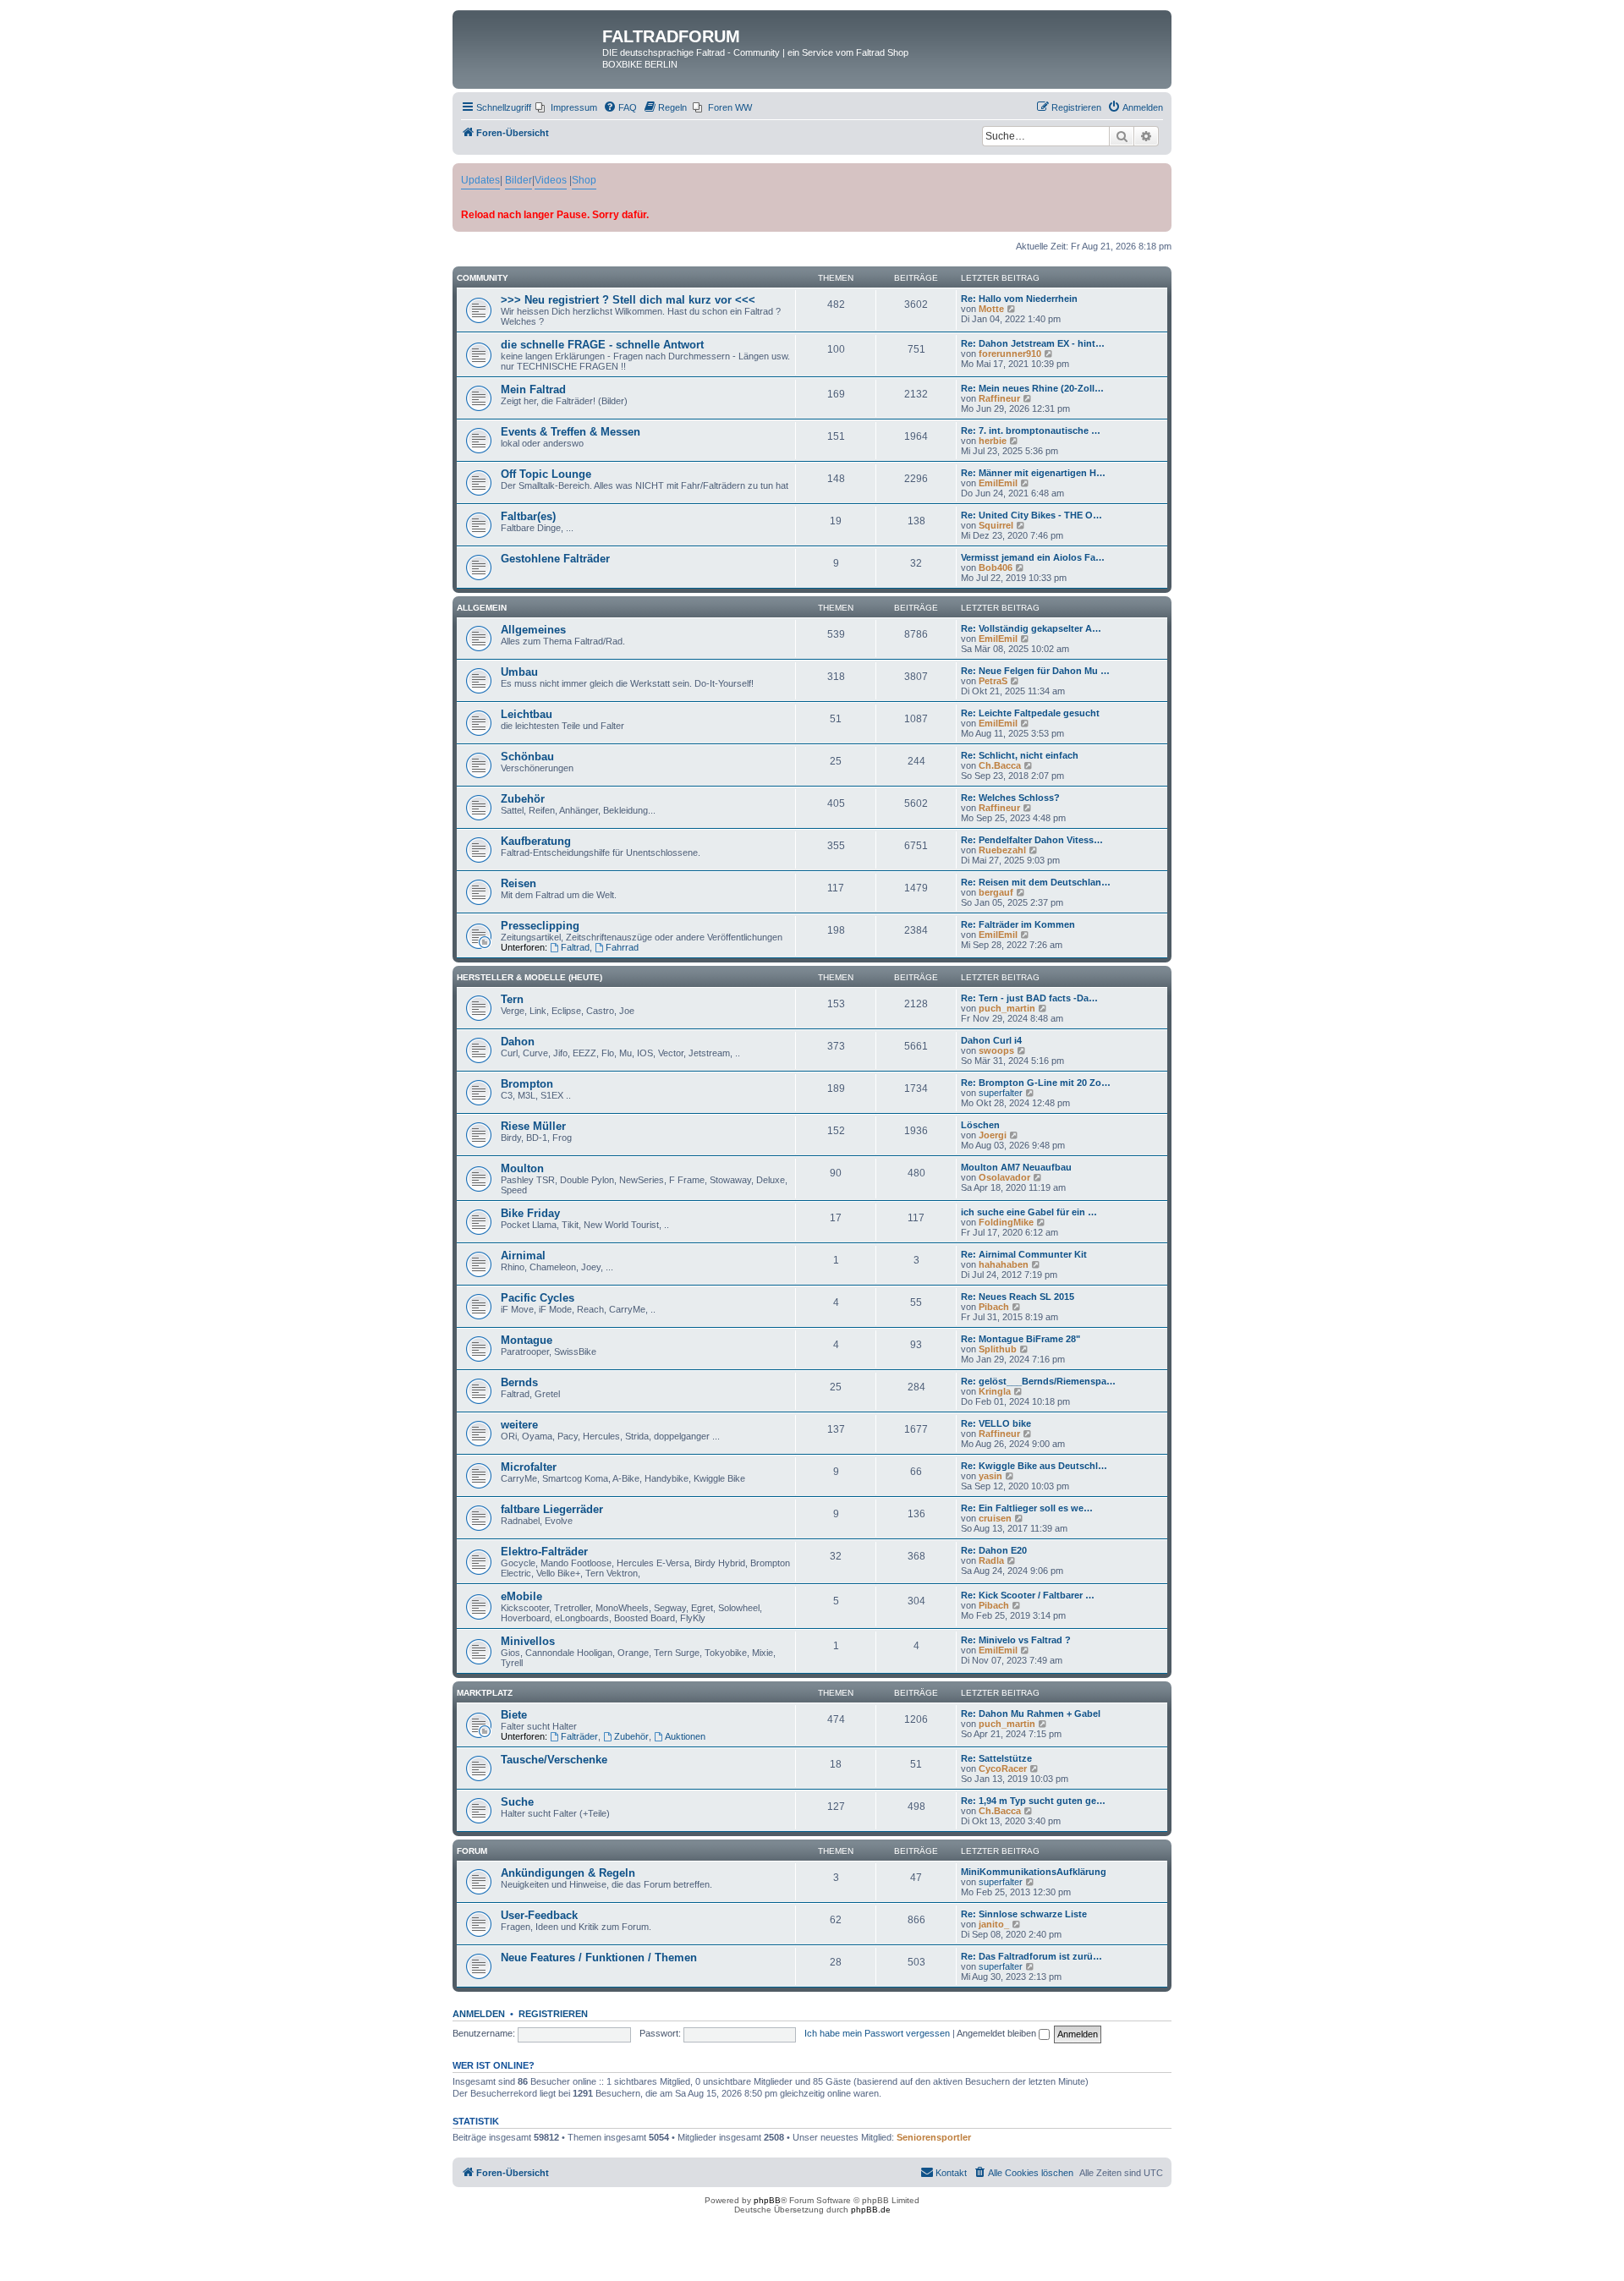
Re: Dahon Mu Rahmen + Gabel (1031, 1713)
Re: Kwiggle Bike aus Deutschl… (1034, 1466)
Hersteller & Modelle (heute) (529, 977)
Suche (517, 1802)
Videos (551, 180)
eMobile (521, 1596)
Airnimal (523, 1256)
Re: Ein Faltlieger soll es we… (1027, 1508)
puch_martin (1007, 1008)
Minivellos (528, 1641)
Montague (527, 1340)
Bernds (519, 1382)
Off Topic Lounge (546, 474)
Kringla (995, 1391)
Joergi (993, 1135)
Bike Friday (530, 1213)
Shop (584, 180)
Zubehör (523, 799)
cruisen (995, 1518)
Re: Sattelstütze (996, 1758)
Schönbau (527, 757)
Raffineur (999, 398)
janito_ (994, 1924)
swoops (996, 1050)
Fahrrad (622, 947)
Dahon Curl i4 (991, 1040)
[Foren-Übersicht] (529, 41)
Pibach (994, 1307)
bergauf (996, 892)
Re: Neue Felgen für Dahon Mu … (1035, 671)
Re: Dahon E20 (994, 1550)
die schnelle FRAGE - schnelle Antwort (602, 345)
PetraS (993, 681)
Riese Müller (533, 1126)
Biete (514, 1715)
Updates (480, 180)
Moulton (522, 1168)
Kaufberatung (536, 841)
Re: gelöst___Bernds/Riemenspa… (1038, 1381)
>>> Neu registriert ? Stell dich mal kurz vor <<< (628, 300)
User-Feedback (539, 1915)
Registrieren (553, 2014)
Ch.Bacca (1000, 765)
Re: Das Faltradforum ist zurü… (1031, 1956)
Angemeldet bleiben (998, 2033)
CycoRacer (1003, 1768)
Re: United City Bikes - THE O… (1031, 515)
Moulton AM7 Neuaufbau (1016, 1167)
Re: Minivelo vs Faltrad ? (1016, 1640)
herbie (993, 441)
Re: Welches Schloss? (1010, 798)
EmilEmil (998, 483)
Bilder (518, 180)
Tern (512, 999)
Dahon (518, 1042)
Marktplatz (485, 1693)
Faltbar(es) (528, 516)
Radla (991, 1560)
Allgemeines (533, 630)
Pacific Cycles (538, 1298)
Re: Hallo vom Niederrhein (1019, 299)
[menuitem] (566, 107)
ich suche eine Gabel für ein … (1029, 1212)
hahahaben (1004, 1264)
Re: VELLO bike (996, 1423)
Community (483, 278)
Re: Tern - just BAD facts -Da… (1029, 998)
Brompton (527, 1084)
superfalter (1001, 1093)
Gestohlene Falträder (555, 559)
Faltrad (575, 947)
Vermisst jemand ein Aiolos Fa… (1033, 557)
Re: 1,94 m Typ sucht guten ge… (1033, 1801)
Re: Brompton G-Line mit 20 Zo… (1036, 1083)
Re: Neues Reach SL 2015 (1018, 1297)
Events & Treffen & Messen (571, 432)
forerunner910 (1010, 354)
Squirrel (996, 525)
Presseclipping (540, 926)
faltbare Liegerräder (552, 1509)
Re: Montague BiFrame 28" (1020, 1339)
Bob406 (996, 568)
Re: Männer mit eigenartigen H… (1033, 473)
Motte (991, 309)
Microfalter (529, 1467)
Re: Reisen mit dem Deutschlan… (1036, 882)
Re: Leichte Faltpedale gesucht (1030, 713)
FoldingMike (1006, 1222)
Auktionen (685, 1736)
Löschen (980, 1125)
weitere (519, 1425)
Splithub (998, 1349)
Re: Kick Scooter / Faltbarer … (1028, 1595)
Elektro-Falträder (544, 1552)
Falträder (579, 1736)
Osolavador (1004, 1177)
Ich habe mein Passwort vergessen (877, 2033)
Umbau (519, 672)
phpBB (767, 2200)
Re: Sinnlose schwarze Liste (1024, 1914)
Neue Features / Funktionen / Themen (599, 1957)
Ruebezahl (1002, 850)
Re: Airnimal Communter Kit (1024, 1254)
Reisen (518, 883)
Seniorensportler (934, 2137)
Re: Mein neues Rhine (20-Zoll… (1032, 388)
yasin (990, 1476)
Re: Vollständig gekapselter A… (1031, 628)
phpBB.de (871, 2210)
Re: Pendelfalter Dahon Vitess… (1032, 840)
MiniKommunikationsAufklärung (1034, 1872)
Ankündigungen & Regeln (568, 1873)
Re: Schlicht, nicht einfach (1020, 755)
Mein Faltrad (533, 389)
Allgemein (482, 608)
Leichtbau (527, 714)
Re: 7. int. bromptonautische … (1031, 430)
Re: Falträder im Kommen (1018, 924)
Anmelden (479, 2014)
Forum (472, 1851)
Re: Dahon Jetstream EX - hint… (1033, 343)
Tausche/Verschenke (554, 1760)
